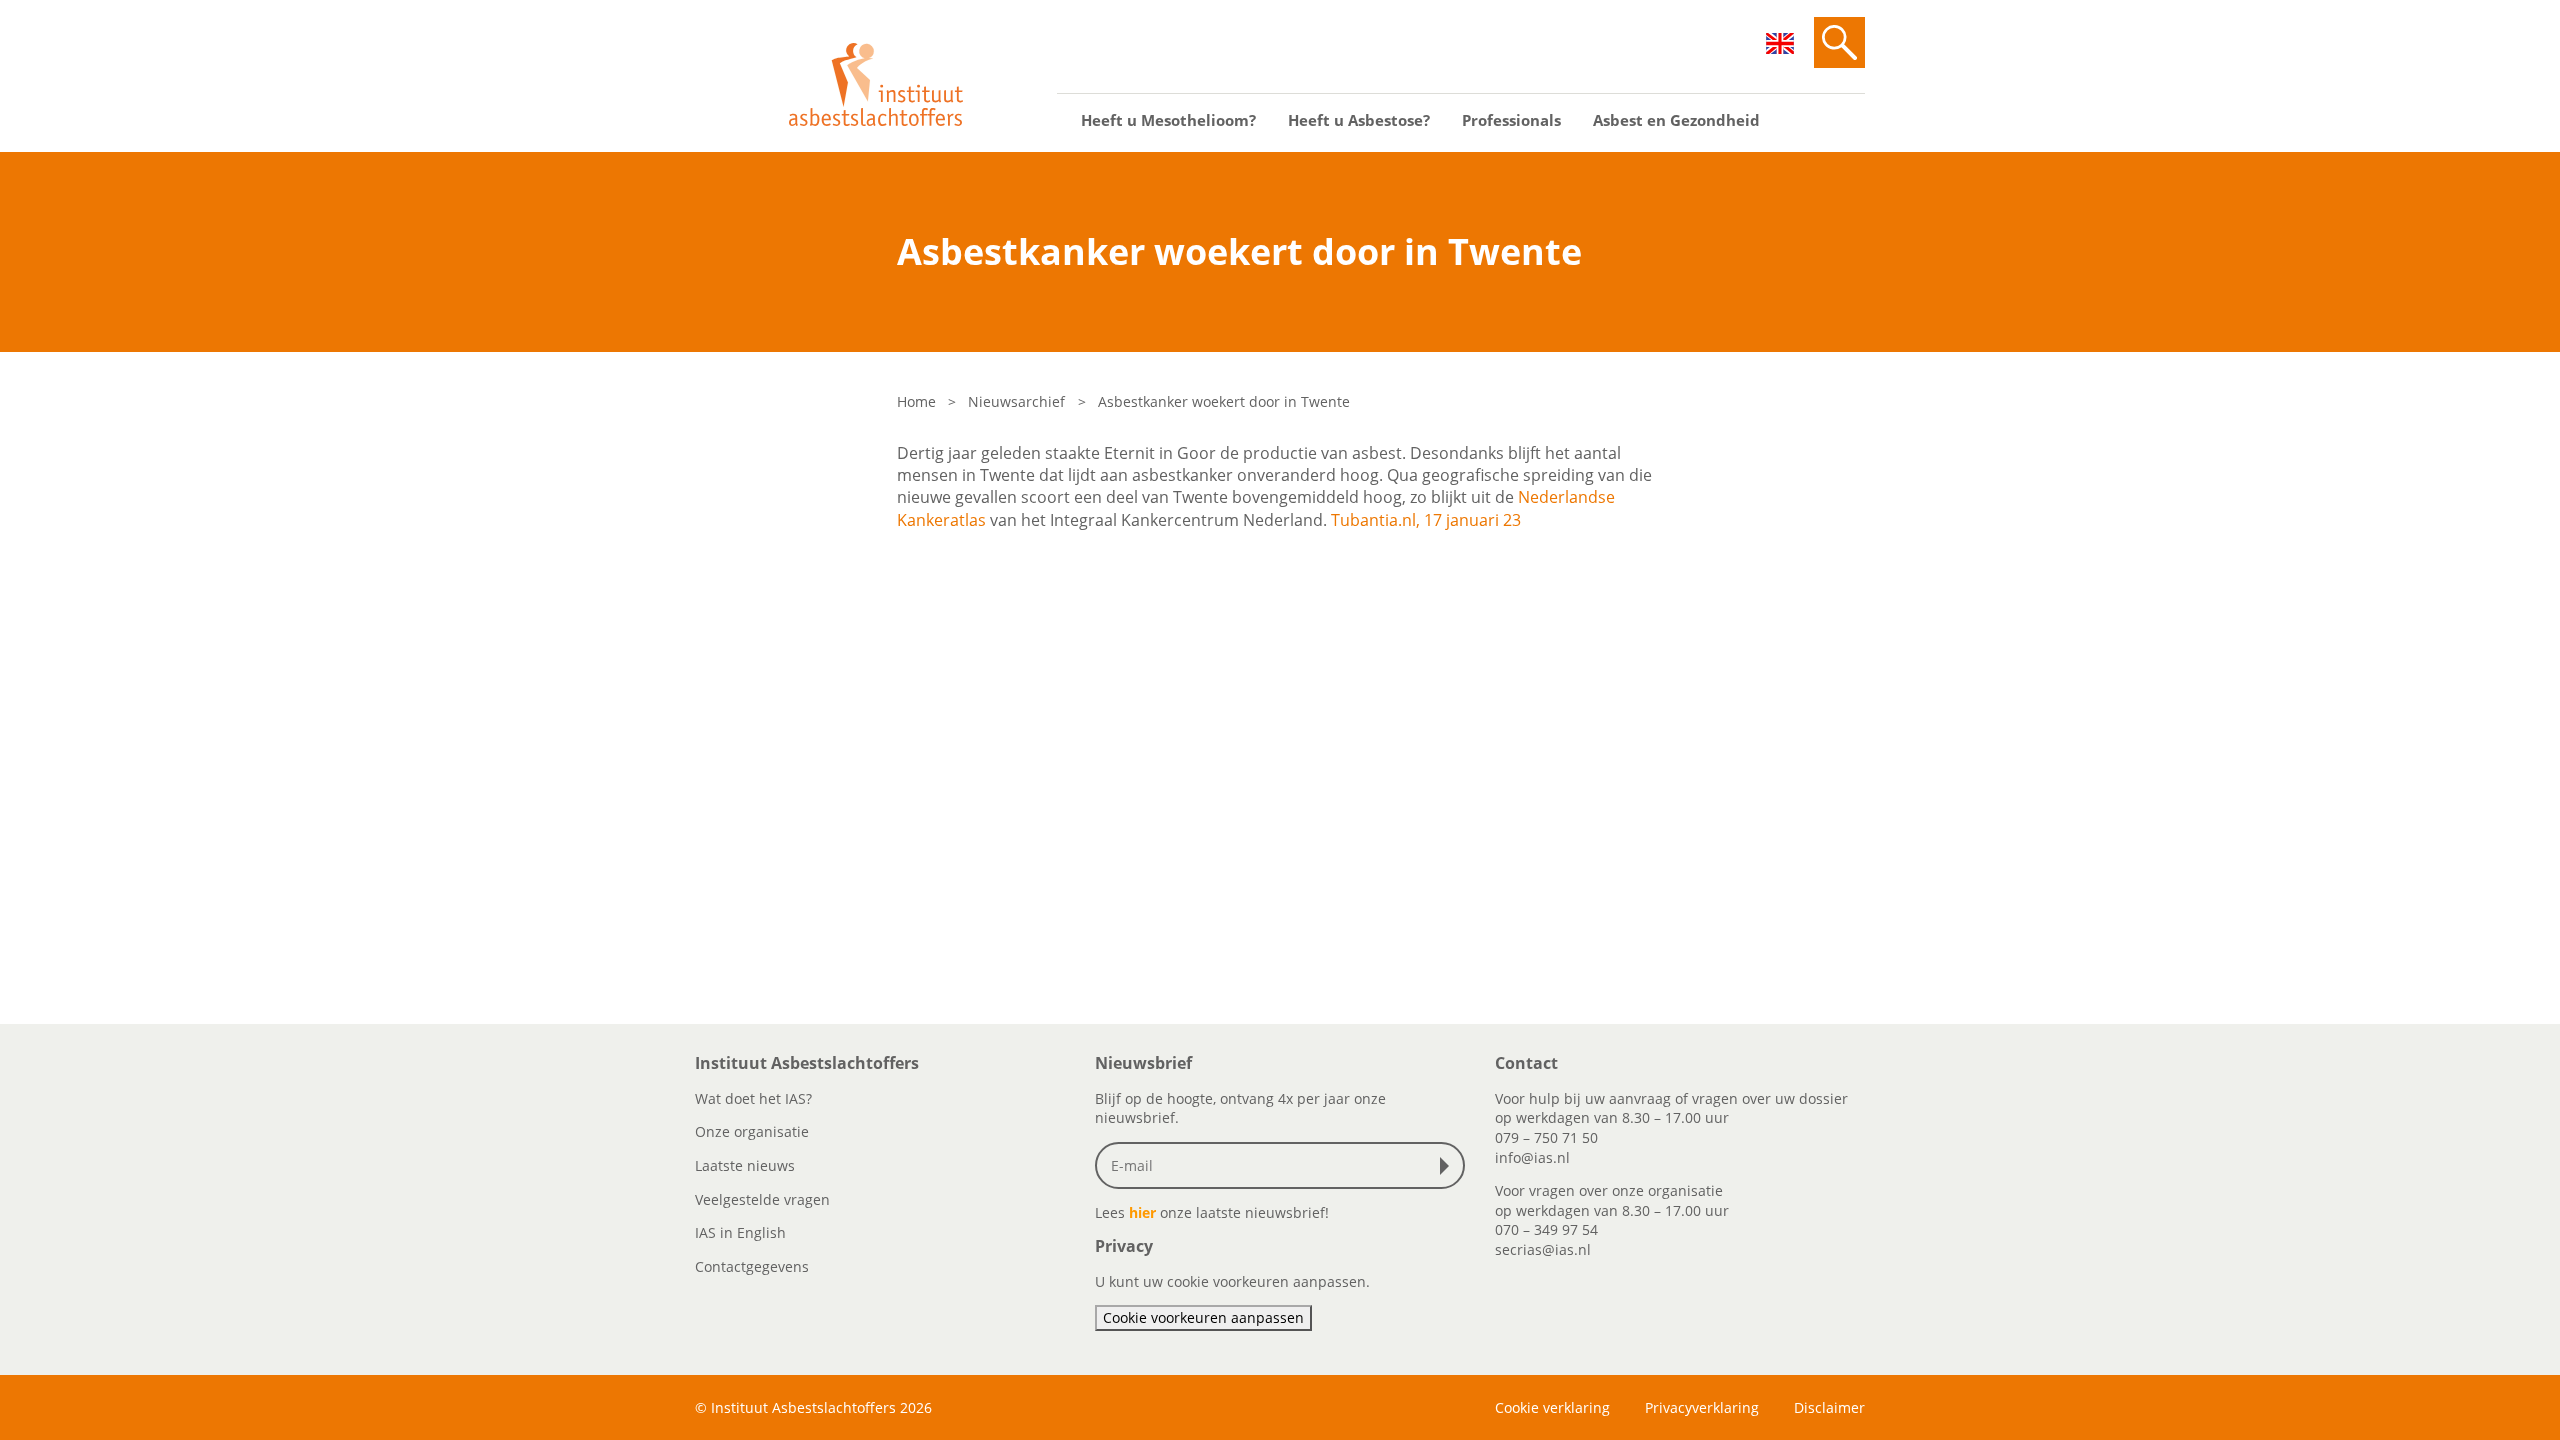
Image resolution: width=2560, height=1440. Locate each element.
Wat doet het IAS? (753, 1098)
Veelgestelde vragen (762, 1199)
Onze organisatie (752, 1131)
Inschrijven (1449, 1166)
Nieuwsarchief (1016, 401)
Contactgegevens (752, 1266)
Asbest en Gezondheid (1676, 120)
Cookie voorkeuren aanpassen (1203, 1317)
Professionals (1511, 120)
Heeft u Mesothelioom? (1168, 120)
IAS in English (740, 1232)
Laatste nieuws (745, 1165)
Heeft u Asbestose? (1359, 120)
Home (916, 401)
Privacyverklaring (1702, 1407)
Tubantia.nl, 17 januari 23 (1426, 520)
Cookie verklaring (1552, 1407)
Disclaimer (1829, 1407)
